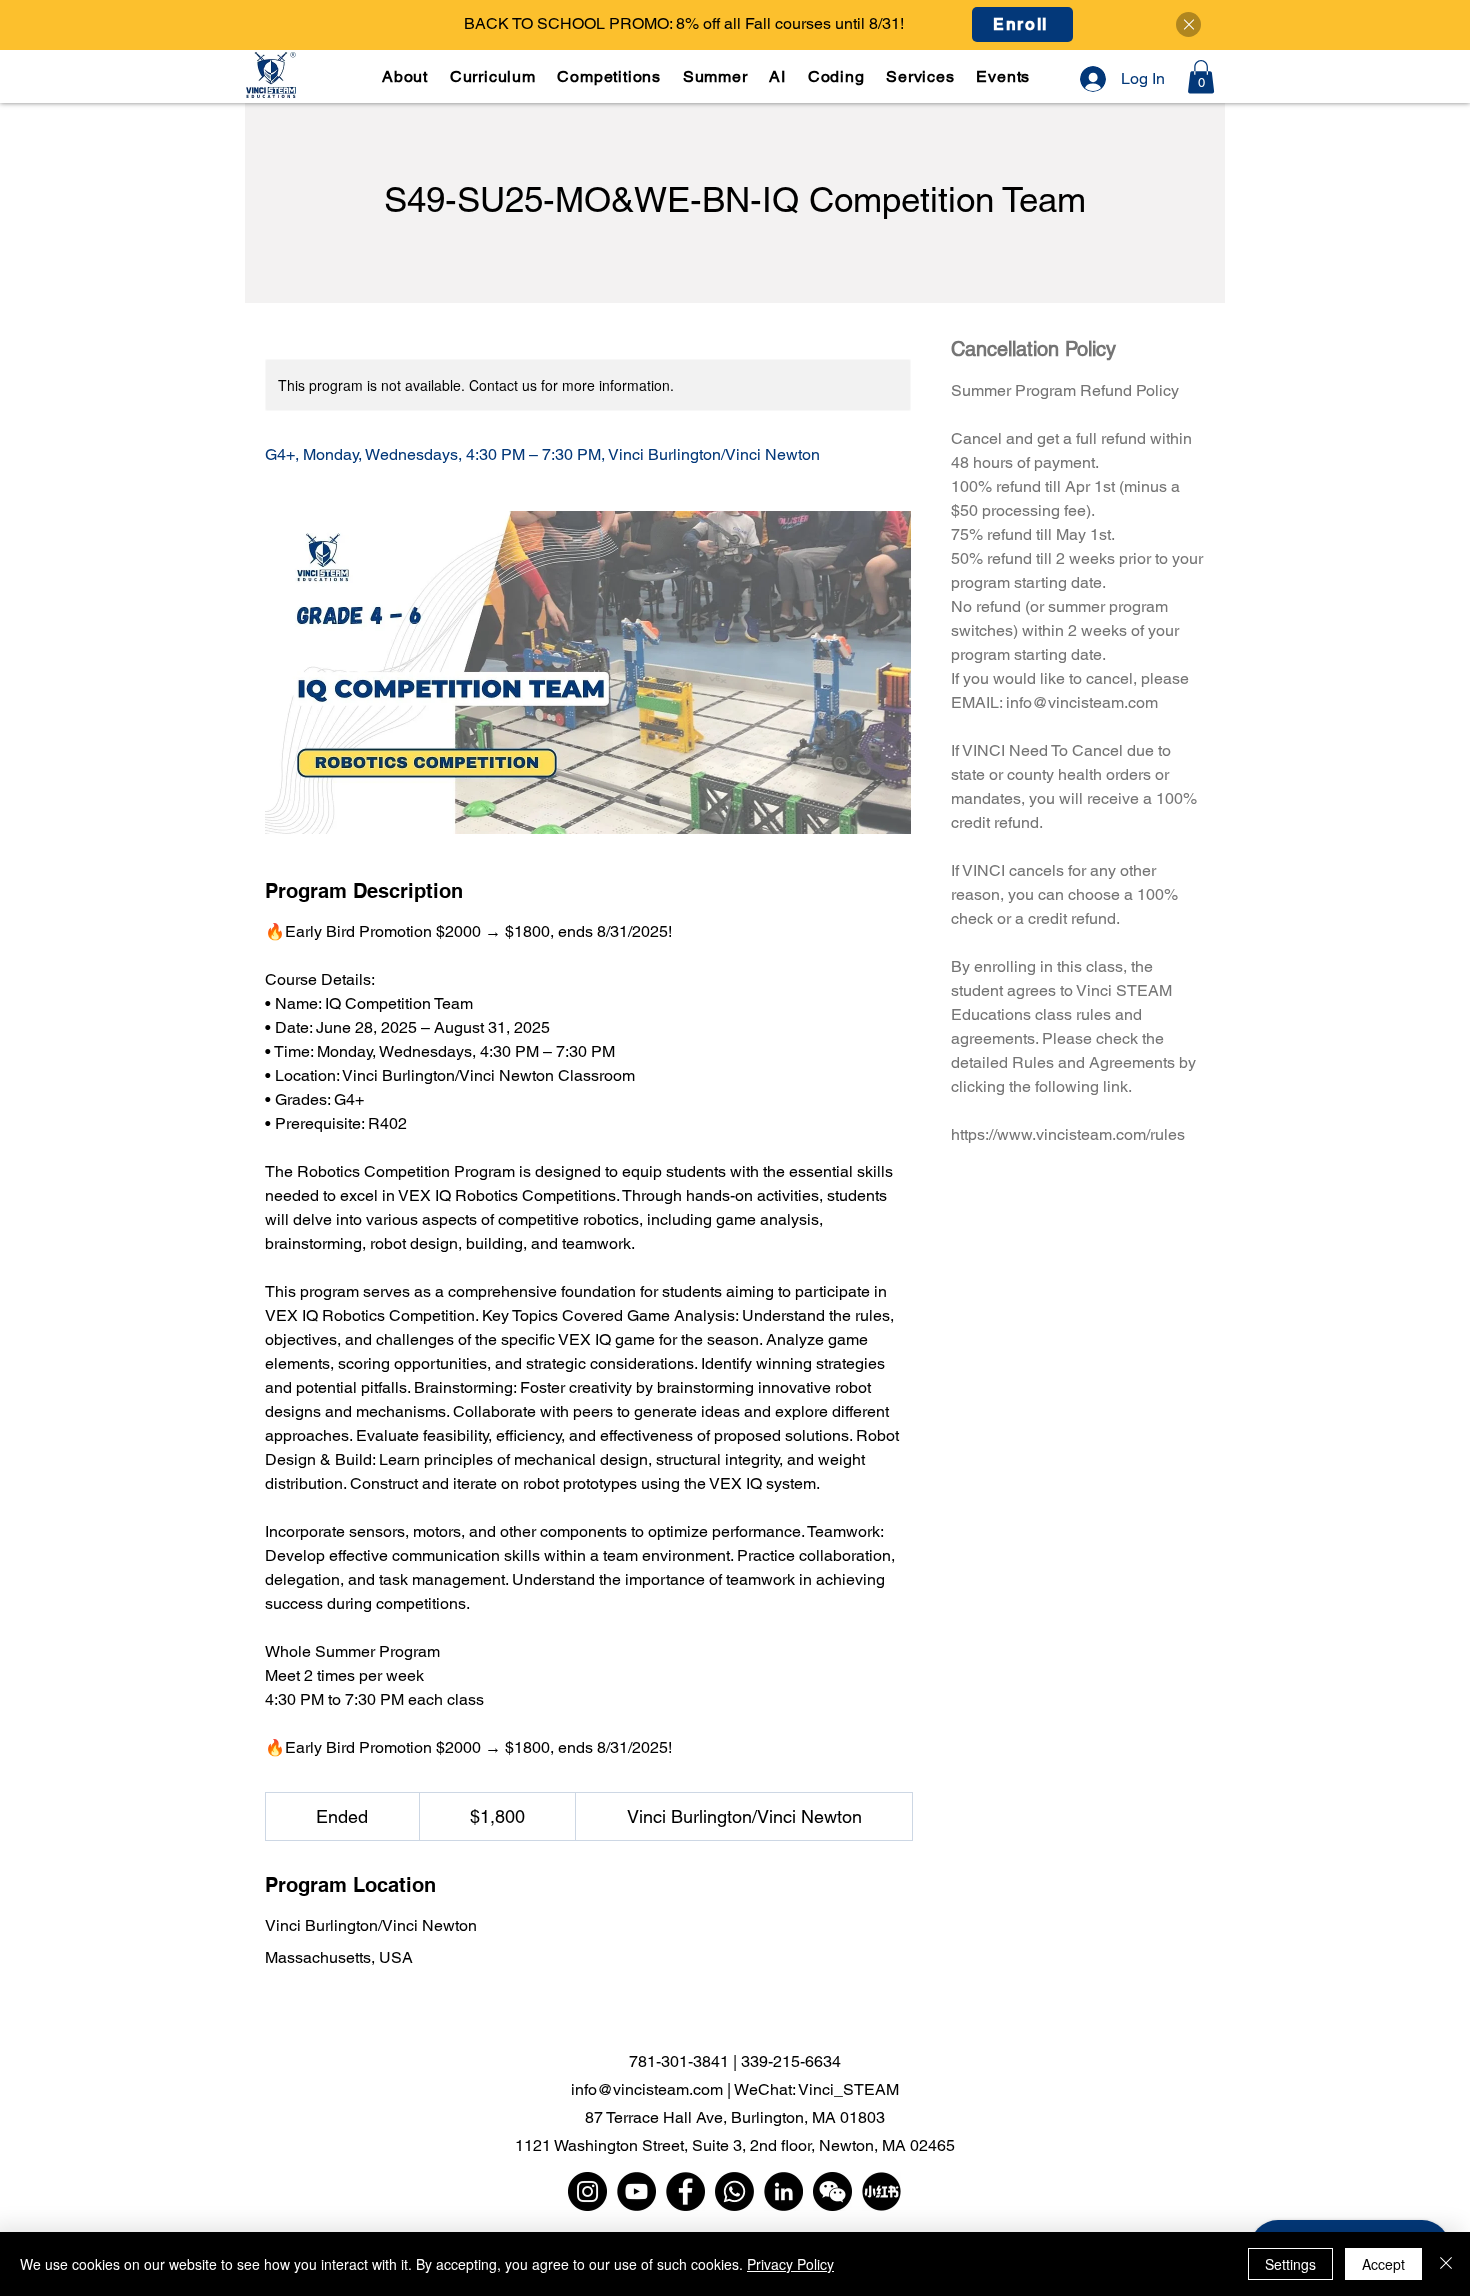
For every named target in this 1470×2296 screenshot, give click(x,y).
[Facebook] (685, 2191)
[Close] (1188, 24)
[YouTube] (636, 2191)
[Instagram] (587, 2191)
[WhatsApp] (734, 2191)
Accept (1383, 2264)
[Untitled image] (588, 672)
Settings (1290, 2264)
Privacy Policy (790, 2264)
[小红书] (881, 2191)
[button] (495, 76)
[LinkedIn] (783, 2191)
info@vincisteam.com (647, 2089)
